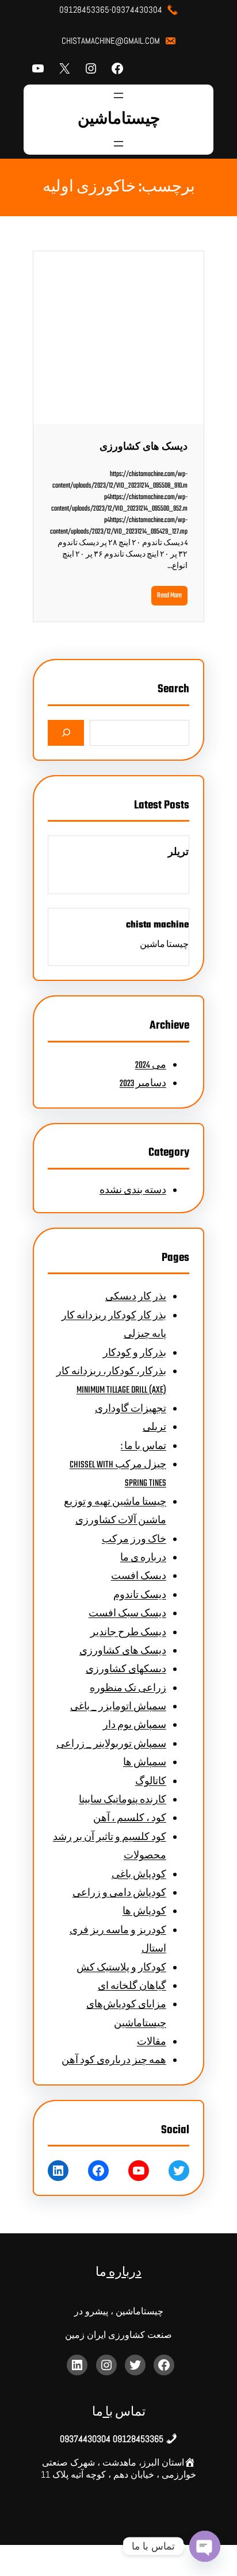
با (108, 2412)
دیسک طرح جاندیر (128, 1633)
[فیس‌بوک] (117, 68)
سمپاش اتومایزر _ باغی (118, 1707)
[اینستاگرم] (91, 68)
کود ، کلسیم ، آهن (130, 1819)
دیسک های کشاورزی (144, 447)
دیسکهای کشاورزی (126, 1670)
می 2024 (151, 1065)
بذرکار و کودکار (135, 1354)
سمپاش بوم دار (135, 1726)
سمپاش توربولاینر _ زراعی (111, 1745)
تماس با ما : (144, 1447)
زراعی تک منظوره (128, 1689)
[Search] (66, 733)
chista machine (157, 925)
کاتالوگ (151, 1782)
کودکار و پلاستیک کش (121, 1968)
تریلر (178, 853)
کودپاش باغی (139, 1875)
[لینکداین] (58, 2171)
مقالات (152, 2042)
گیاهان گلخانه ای (132, 1987)
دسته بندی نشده (133, 1191)
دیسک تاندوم (140, 1596)
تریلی (154, 1428)
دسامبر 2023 (143, 1084)
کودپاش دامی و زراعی (119, 1893)
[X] (64, 68)
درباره (124, 2273)
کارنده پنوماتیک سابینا (123, 1800)
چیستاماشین (119, 120)
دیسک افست (139, 1577)
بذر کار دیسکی (136, 1297)
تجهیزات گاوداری (131, 1409)
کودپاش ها (144, 1912)
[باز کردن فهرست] (118, 95)
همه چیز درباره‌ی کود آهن (114, 2061)
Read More (169, 596)
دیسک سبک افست (127, 1614)
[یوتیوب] (38, 68)
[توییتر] (179, 2171)
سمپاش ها (145, 1763)
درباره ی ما (143, 1558)
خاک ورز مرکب (134, 1540)
